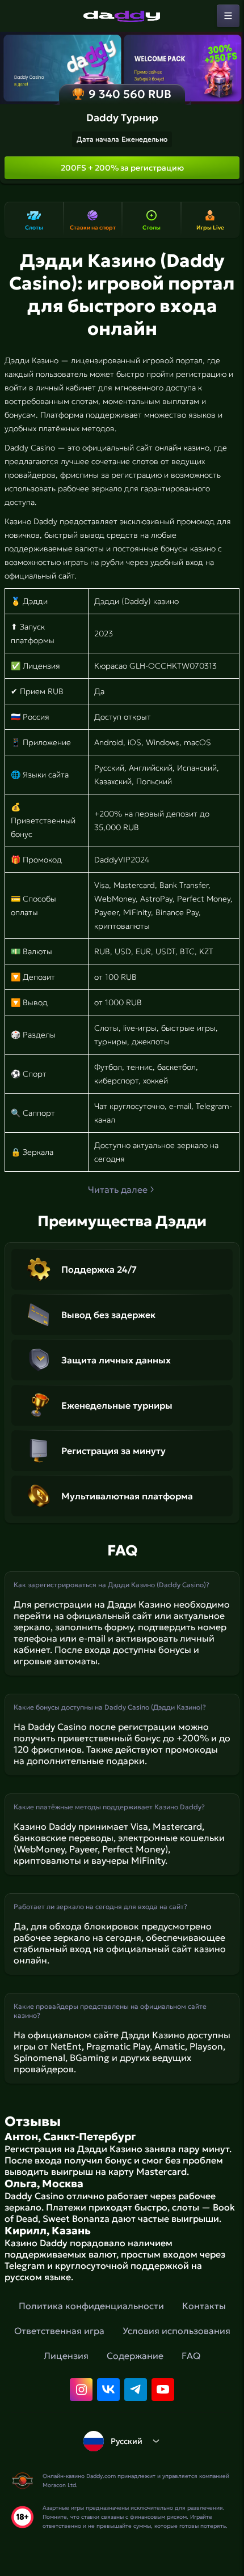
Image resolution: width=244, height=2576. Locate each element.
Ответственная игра (59, 2331)
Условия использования (176, 2331)
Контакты (204, 2306)
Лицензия (66, 2356)
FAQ (191, 2356)
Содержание (135, 2356)
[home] (122, 16)
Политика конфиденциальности (91, 2306)
